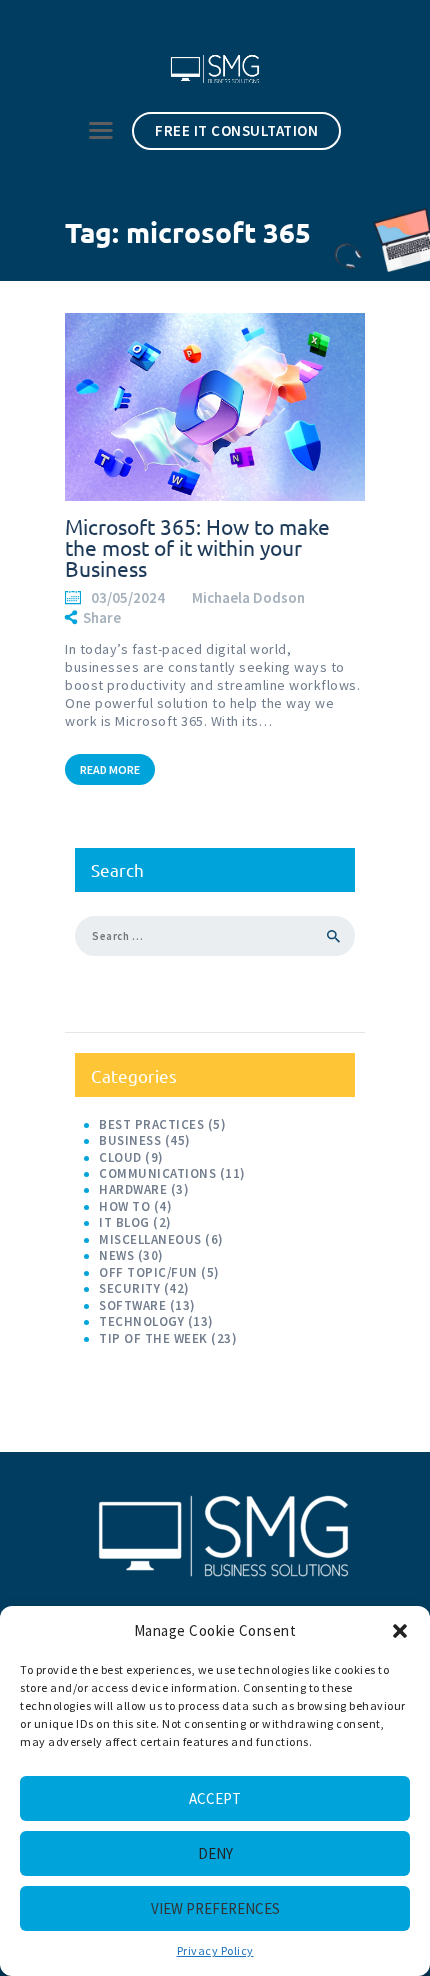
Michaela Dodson (250, 597)
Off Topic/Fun (148, 1272)
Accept (215, 1798)
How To (124, 1206)
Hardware (133, 1189)
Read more (110, 769)
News (116, 1255)
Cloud (120, 1157)
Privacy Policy (215, 1950)
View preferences (215, 1908)
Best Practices (151, 1124)
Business (130, 1140)
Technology (141, 1321)
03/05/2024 (128, 597)
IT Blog (124, 1222)
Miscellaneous (150, 1239)
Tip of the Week (153, 1338)
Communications (157, 1173)
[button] (400, 1631)
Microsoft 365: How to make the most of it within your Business (197, 547)
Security (129, 1288)
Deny (215, 1853)
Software (132, 1305)
